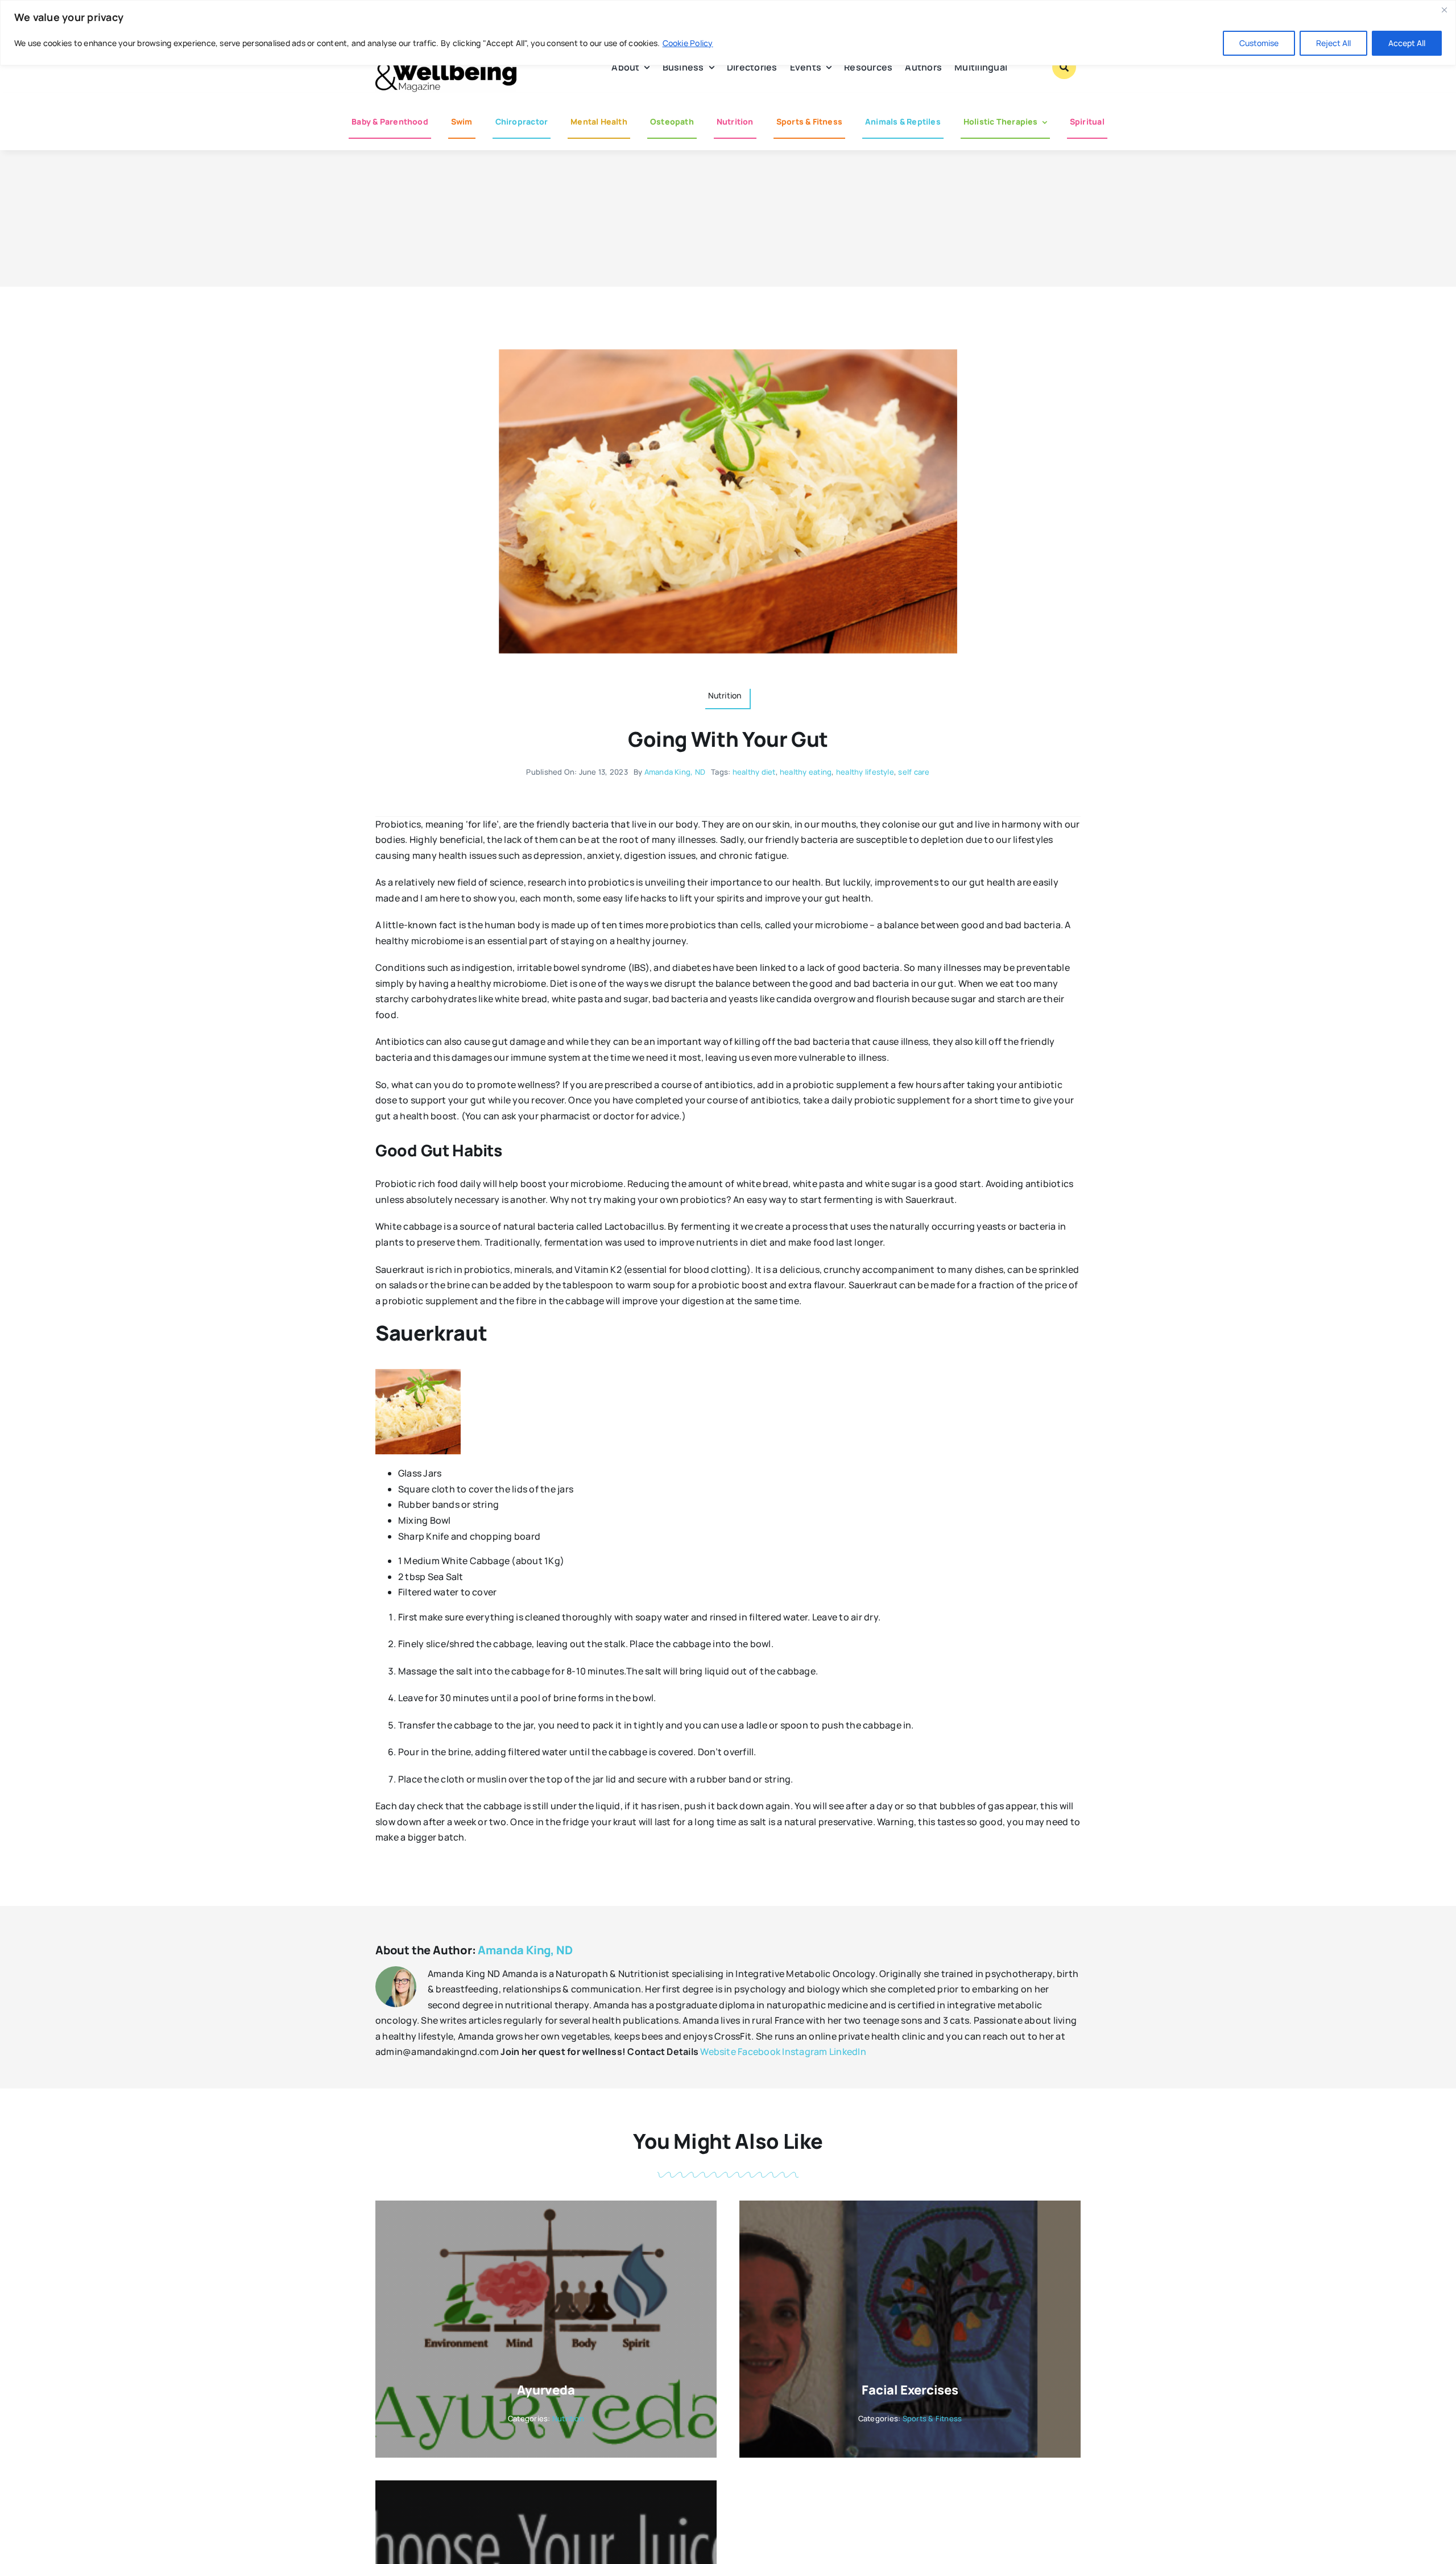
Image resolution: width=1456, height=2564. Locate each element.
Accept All (1407, 43)
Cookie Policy (688, 43)
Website (718, 2052)
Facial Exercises (910, 2390)
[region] (728, 33)
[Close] (1444, 10)
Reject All (1333, 43)
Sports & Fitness (932, 2418)
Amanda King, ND (675, 772)
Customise (1259, 43)
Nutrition (568, 2418)
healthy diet (754, 772)
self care (914, 772)
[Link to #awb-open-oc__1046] (1064, 67)
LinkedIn (848, 2052)
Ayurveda (546, 2390)
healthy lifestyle (865, 772)
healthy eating (806, 772)
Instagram (804, 2052)
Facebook (759, 2052)
